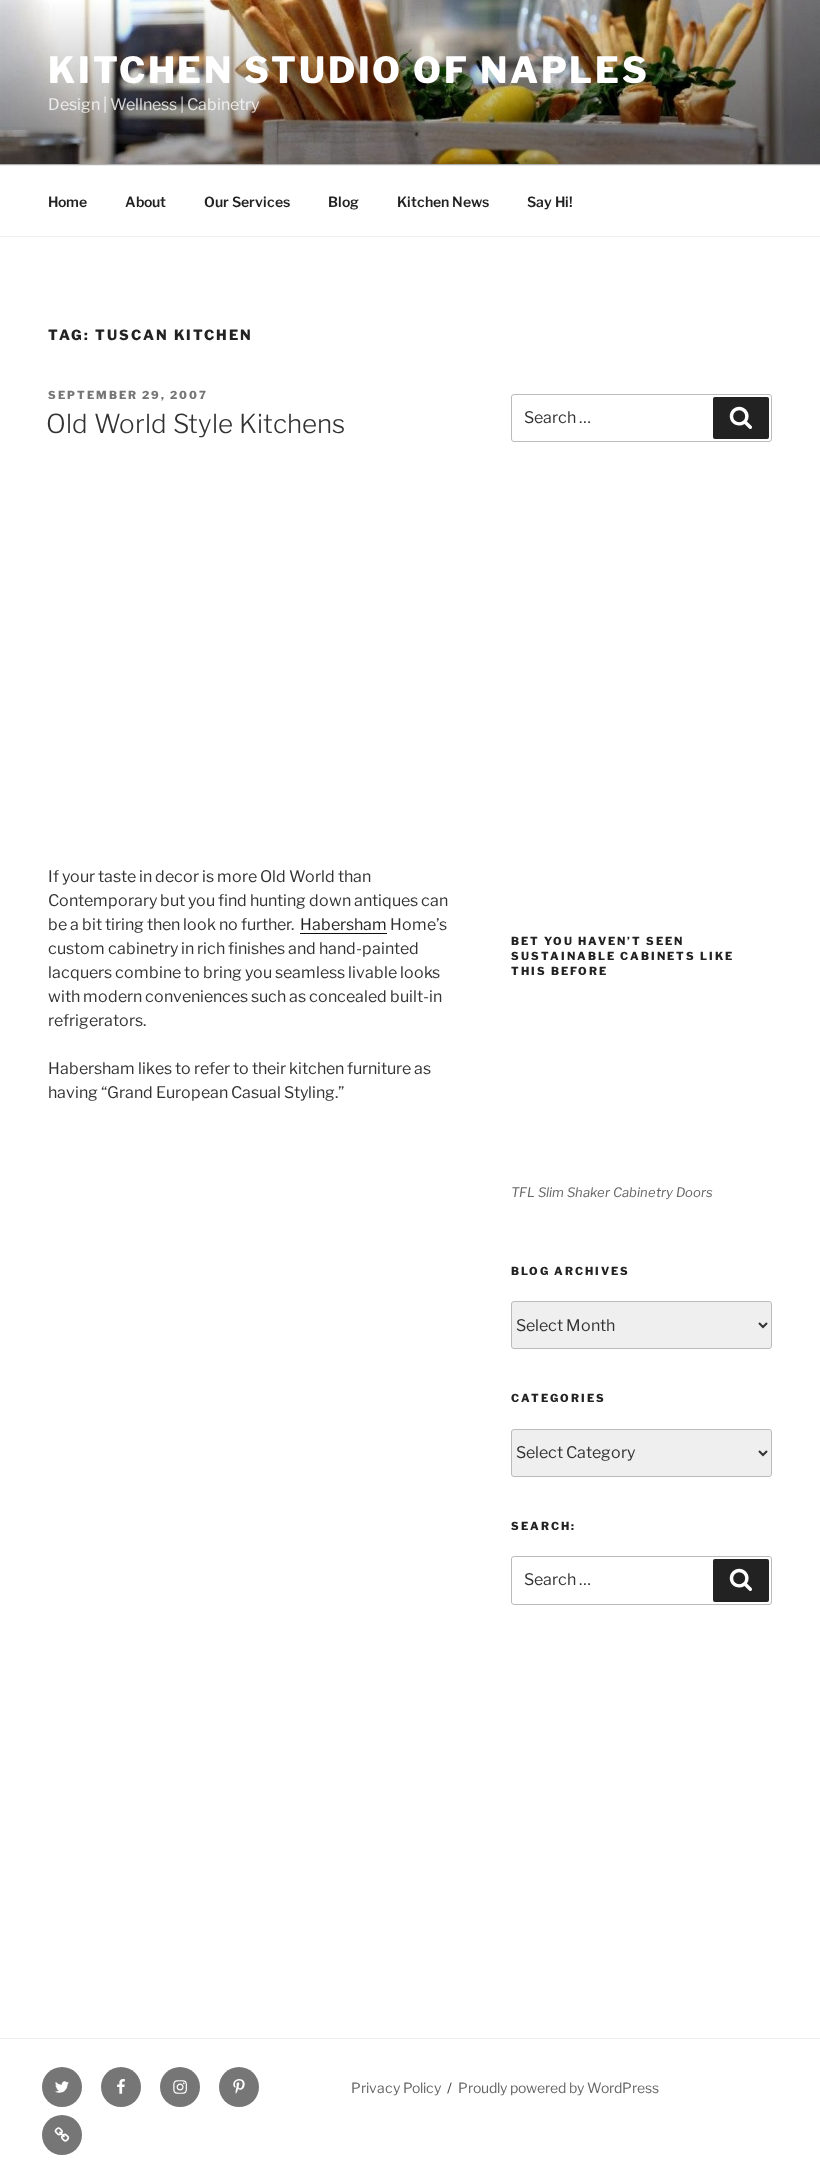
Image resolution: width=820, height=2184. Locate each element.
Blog (343, 201)
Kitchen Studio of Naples (349, 70)
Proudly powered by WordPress (558, 2087)
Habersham (343, 924)
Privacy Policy (396, 2087)
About (145, 201)
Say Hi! (550, 201)
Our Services (247, 201)
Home (67, 201)
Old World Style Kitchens (195, 423)
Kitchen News (443, 201)
